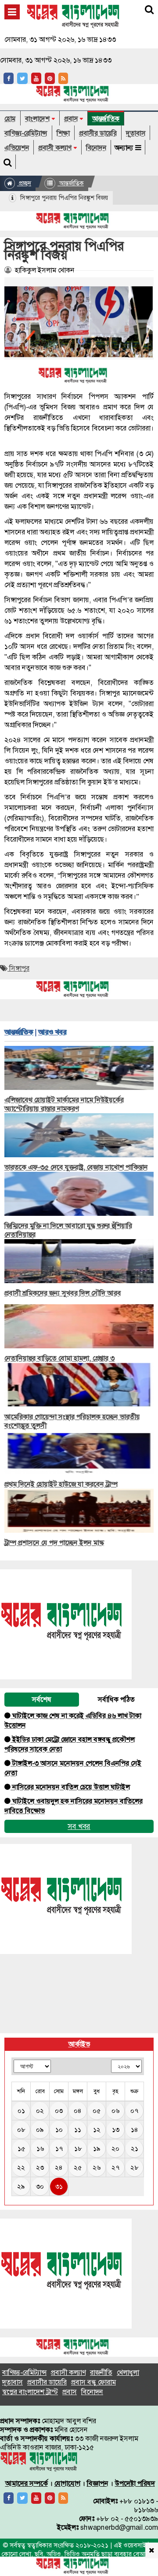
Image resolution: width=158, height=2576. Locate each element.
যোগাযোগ (67, 2483)
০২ (40, 2111)
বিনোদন (96, 148)
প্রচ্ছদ (24, 183)
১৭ (59, 2149)
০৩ (59, 2111)
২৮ (134, 2168)
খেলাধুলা (128, 2372)
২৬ (97, 2168)
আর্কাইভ (79, 2044)
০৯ (40, 2130)
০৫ (97, 2111)
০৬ (115, 2111)
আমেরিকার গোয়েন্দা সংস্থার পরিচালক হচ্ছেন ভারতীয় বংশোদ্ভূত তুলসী (72, 1421)
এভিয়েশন (17, 148)
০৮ (21, 2130)
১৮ (78, 2149)
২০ (115, 2149)
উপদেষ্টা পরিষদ (135, 2483)
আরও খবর (52, 1032)
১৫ (21, 2149)
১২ (97, 2130)
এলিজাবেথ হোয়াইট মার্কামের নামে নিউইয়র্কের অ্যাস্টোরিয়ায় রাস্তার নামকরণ (64, 1104)
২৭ (115, 2168)
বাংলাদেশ (37, 119)
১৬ (40, 2149)
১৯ (97, 2149)
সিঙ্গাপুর (18, 968)
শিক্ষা (63, 133)
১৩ (116, 2130)
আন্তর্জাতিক (106, 119)
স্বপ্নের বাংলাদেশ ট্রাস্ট (30, 2392)
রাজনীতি (101, 2372)
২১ (135, 2149)
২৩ (40, 2168)
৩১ (59, 2186)
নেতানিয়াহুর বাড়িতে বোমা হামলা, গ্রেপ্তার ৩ (59, 1358)
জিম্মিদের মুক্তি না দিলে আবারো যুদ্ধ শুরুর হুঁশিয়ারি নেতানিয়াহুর (68, 1230)
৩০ (40, 2186)
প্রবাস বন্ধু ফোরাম (93, 2382)
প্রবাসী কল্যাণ (55, 148)
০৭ (134, 2111)
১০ (59, 2130)
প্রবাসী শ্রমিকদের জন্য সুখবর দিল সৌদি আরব (63, 1293)
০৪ (78, 2111)
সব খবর (79, 1826)
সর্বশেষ (42, 1699)
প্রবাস (71, 119)
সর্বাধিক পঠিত (116, 1699)
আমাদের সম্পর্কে (27, 2483)
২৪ (59, 2168)
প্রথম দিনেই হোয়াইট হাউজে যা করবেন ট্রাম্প (61, 1484)
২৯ (21, 2186)
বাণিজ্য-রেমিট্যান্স (26, 133)
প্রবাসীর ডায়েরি (98, 133)
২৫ (78, 2168)
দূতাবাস (136, 133)
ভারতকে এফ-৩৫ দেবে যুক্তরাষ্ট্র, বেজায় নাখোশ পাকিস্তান (76, 1167)
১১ (78, 2130)
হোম (10, 119)
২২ (21, 2168)
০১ (21, 2111)
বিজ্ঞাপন (98, 2483)
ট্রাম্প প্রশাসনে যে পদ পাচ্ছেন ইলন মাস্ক (54, 1543)
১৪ (135, 2130)
